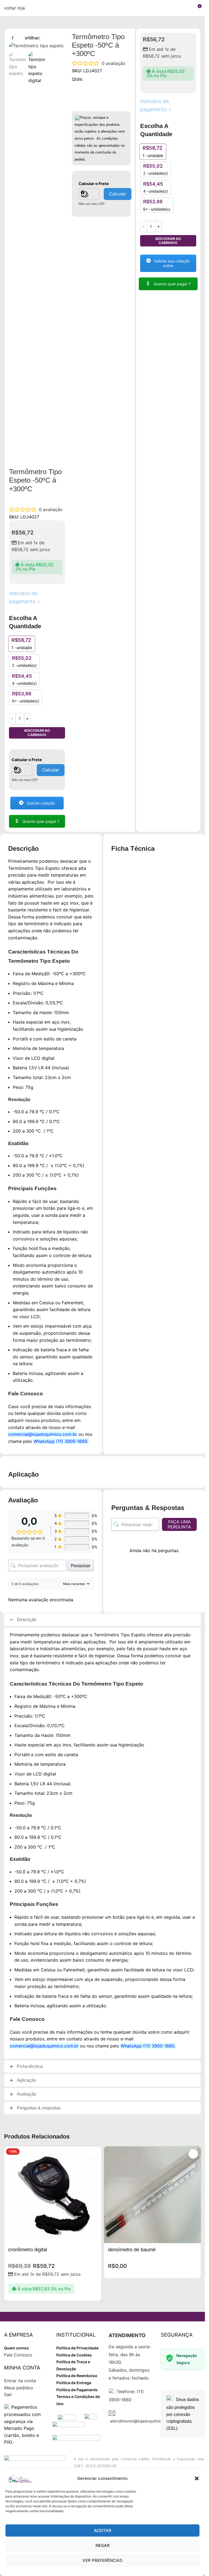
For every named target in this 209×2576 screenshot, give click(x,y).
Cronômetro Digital (28, 2250)
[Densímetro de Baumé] (153, 2195)
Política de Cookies (74, 2355)
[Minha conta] (187, 8)
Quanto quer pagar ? (40, 821)
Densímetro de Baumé (132, 2250)
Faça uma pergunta (179, 1524)
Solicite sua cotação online (171, 263)
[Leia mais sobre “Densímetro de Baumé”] (193, 2154)
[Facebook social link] (44, 38)
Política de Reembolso (77, 2376)
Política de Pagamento (77, 2390)
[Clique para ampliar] (19, 39)
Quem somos (16, 2348)
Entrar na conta (20, 2381)
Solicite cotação (40, 803)
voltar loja (14, 8)
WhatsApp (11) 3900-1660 (60, 1441)
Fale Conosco (18, 2355)
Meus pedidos (19, 2388)
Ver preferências (102, 2560)
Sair (8, 2394)
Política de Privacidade (77, 2348)
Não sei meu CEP (25, 780)
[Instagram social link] (57, 38)
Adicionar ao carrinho (37, 733)
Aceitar (103, 2530)
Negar (103, 2545)
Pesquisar (81, 1565)
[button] (197, 2478)
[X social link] (50, 38)
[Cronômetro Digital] (53, 2195)
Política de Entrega (74, 2383)
